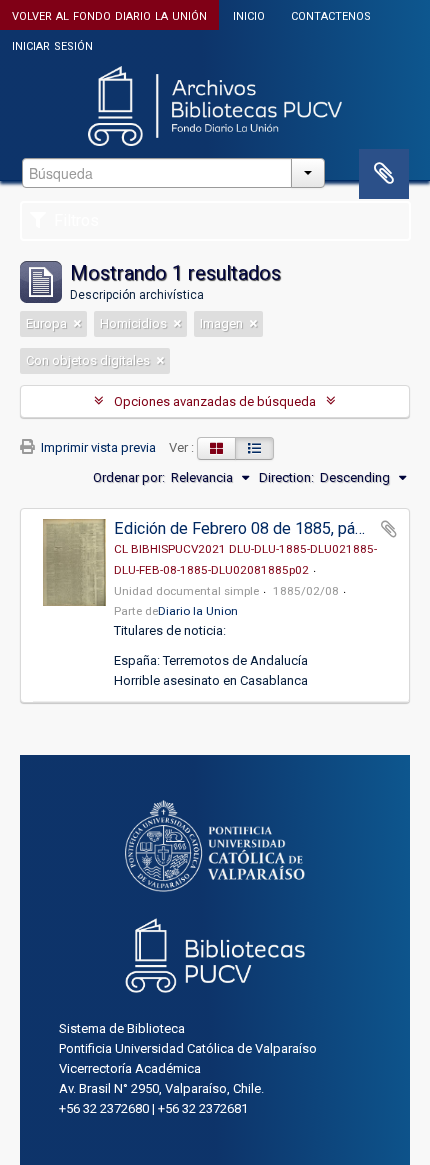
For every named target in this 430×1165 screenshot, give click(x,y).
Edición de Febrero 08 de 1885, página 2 (255, 528)
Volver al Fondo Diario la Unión (109, 14)
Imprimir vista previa (97, 447)
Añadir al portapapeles (389, 529)
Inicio (249, 14)
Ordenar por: (129, 477)
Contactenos (331, 14)
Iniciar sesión (52, 44)
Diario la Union (198, 611)
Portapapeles (384, 174)
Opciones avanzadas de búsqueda (215, 401)
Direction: (286, 477)
